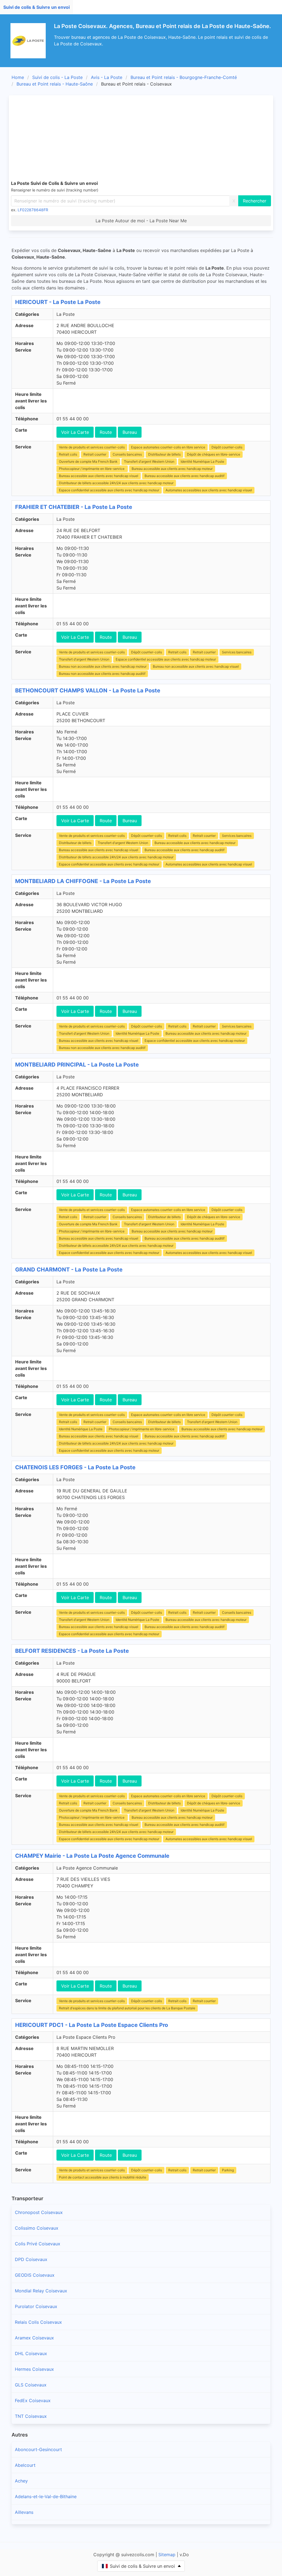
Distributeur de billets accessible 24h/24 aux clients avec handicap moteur (116, 483)
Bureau (130, 432)
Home (18, 77)
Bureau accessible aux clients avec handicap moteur (172, 469)
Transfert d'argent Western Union (149, 461)
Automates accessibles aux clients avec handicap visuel (209, 490)
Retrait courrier (95, 454)
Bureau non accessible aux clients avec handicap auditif (102, 674)
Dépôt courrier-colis (227, 447)
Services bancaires (237, 652)
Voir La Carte (75, 432)
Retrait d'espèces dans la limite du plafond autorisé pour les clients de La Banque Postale (127, 2008)
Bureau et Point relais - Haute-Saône (55, 84)
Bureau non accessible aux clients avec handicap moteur (103, 666)
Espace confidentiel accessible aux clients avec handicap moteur (109, 490)
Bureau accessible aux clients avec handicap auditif (185, 476)
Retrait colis (68, 454)
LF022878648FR (33, 210)
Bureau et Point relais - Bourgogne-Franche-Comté (184, 77)
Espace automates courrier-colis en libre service (168, 447)
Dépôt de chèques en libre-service (214, 454)
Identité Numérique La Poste (202, 461)
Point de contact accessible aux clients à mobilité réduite (103, 2177)
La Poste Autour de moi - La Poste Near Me (141, 221)
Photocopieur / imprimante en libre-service (92, 469)
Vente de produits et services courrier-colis (92, 447)
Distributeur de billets (164, 454)
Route (106, 432)
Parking (228, 2170)
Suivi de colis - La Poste (57, 77)
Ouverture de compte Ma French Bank (88, 461)
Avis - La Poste (107, 77)
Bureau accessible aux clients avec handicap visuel (99, 476)
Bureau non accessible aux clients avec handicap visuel (196, 666)
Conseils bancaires (127, 454)
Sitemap (167, 2555)
